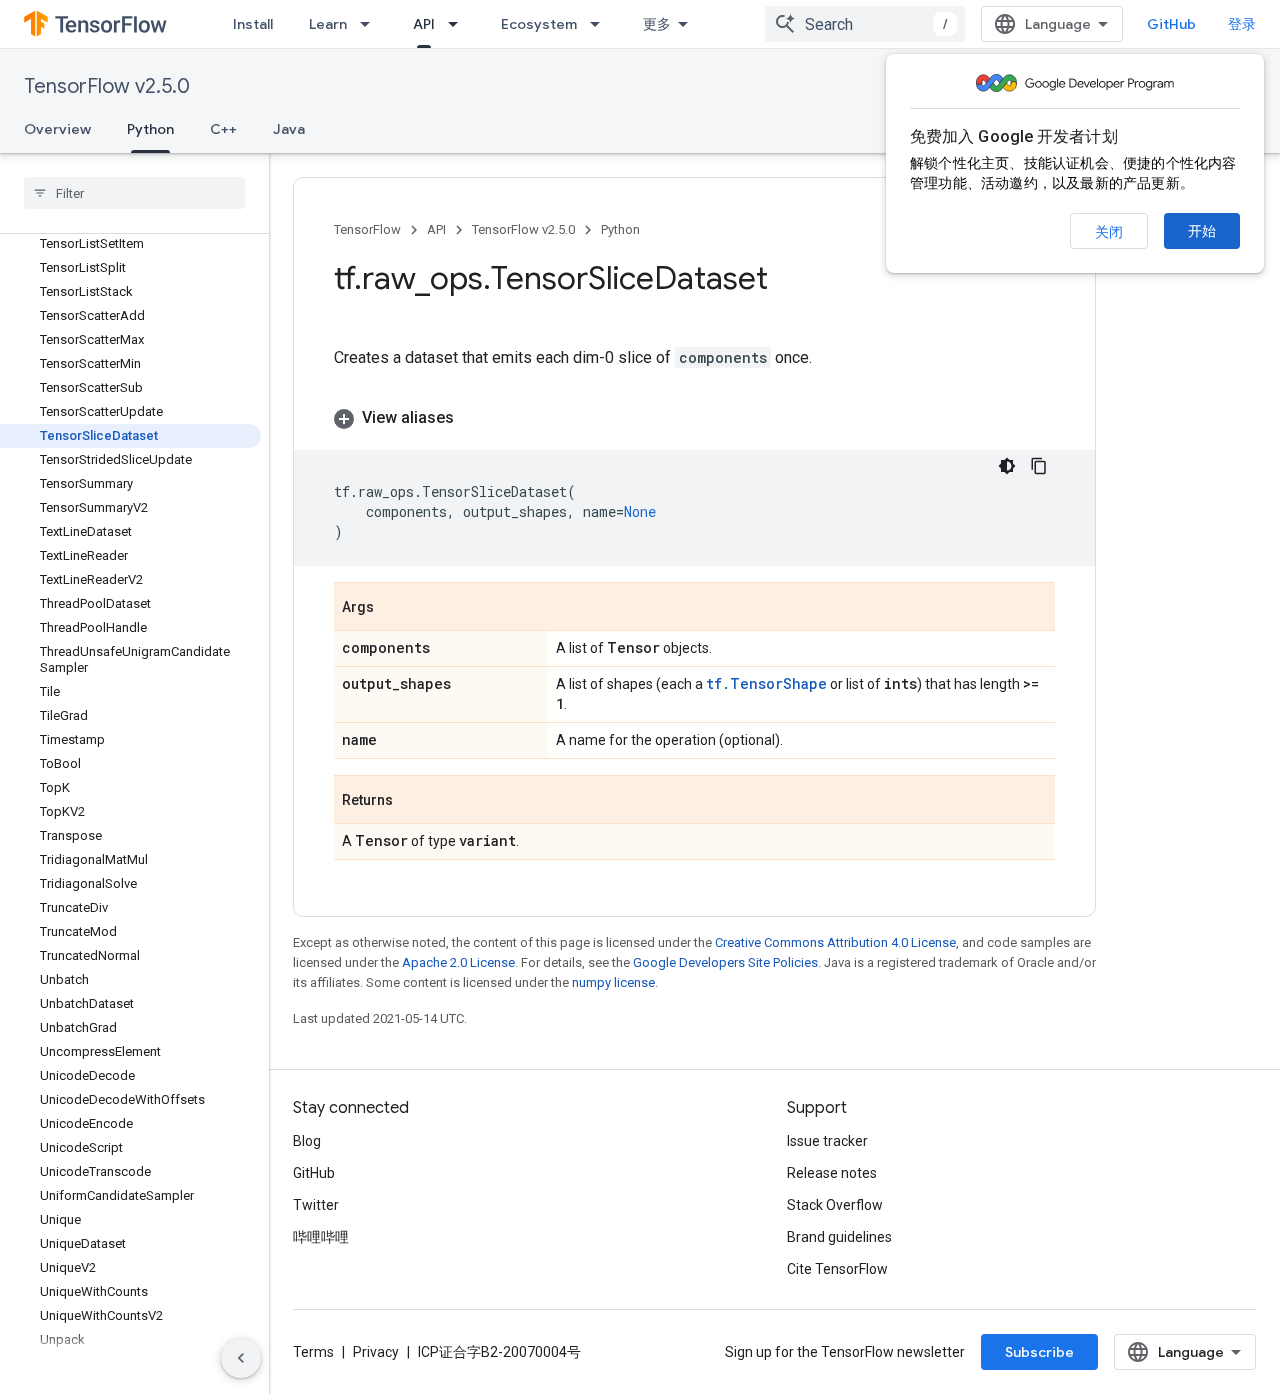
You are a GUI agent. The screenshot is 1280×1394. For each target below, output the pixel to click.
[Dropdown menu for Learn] (371, 24)
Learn (328, 24)
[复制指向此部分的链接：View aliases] (474, 418)
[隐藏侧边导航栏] (241, 1358)
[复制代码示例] (1039, 466)
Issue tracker (827, 1141)
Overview (57, 129)
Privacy (376, 1352)
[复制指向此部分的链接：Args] (394, 608)
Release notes (832, 1173)
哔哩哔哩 (321, 1237)
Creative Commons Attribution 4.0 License (835, 942)
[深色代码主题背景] (1007, 466)
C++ (223, 129)
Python (150, 129)
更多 (657, 24)
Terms (313, 1352)
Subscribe (1039, 1352)
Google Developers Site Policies (725, 962)
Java (289, 129)
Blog (307, 1141)
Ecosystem (539, 24)
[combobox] (865, 24)
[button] (694, 418)
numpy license (613, 982)
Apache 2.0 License (458, 962)
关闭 (1109, 232)
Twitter (316, 1205)
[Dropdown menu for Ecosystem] (601, 24)
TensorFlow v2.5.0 (107, 86)
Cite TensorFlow (837, 1269)
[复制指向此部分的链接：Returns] (413, 801)
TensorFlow (367, 229)
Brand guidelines (839, 1237)
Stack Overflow (835, 1205)
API (424, 24)
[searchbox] (134, 193)
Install (253, 24)
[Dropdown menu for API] (459, 24)
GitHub (1171, 24)
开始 (1202, 231)
